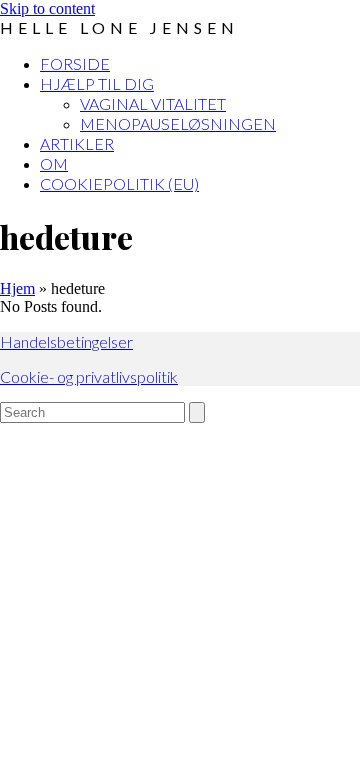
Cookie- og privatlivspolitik (89, 376)
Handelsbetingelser (66, 341)
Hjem (17, 288)
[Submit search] (197, 412)
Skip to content (47, 8)
